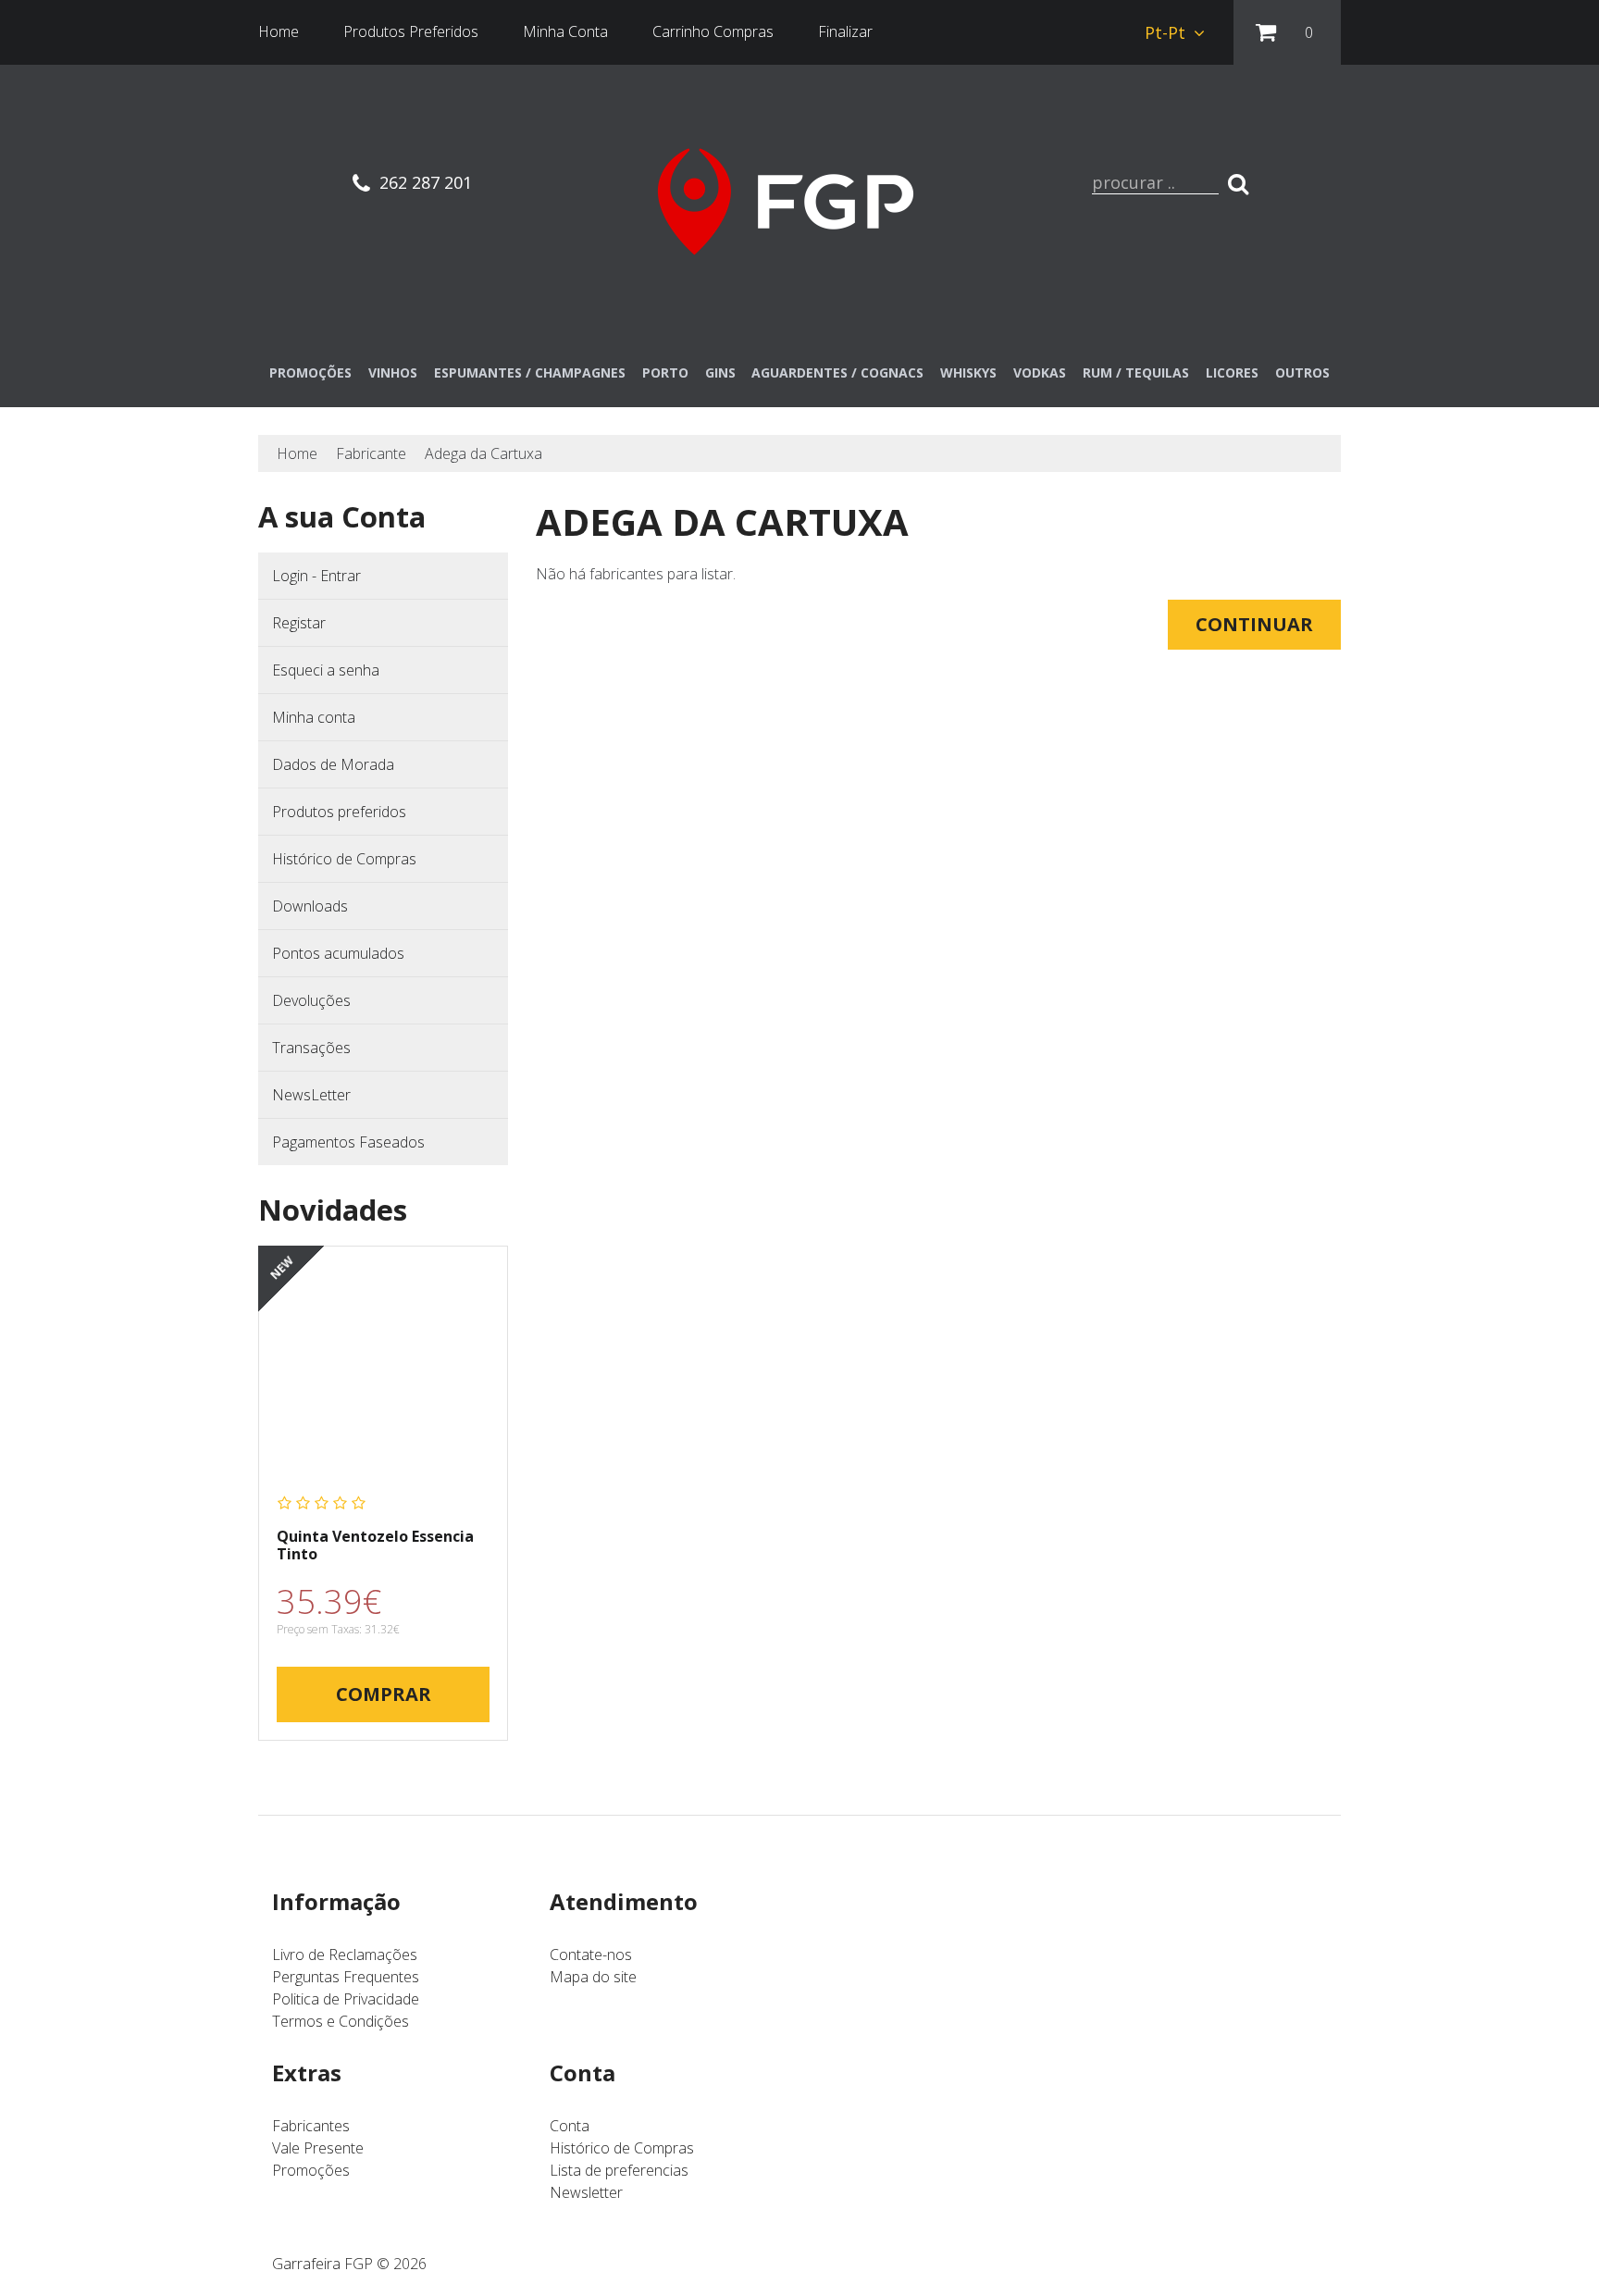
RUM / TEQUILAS (1136, 372)
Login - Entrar (316, 576)
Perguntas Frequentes (346, 1977)
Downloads (310, 906)
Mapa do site (593, 1977)
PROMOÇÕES (310, 372)
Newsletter (586, 2192)
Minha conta (314, 717)
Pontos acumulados (338, 953)
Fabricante (371, 453)
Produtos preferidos (339, 812)
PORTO (665, 372)
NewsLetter (311, 1095)
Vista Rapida (384, 1370)
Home (297, 453)
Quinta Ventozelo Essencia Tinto (375, 1545)
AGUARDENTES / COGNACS (837, 372)
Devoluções (311, 1000)
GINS (720, 372)
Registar (299, 623)
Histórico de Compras (344, 859)
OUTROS (1302, 372)
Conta (570, 2126)
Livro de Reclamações (345, 1955)
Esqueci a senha (326, 670)
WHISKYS (968, 372)
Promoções (311, 2170)
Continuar (1254, 624)
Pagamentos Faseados (348, 1142)
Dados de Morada (333, 764)
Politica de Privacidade (346, 1999)
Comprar (384, 1694)
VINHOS (393, 372)
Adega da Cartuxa (483, 453)
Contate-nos (591, 1955)
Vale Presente (318, 2148)
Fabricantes (311, 2126)
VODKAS (1040, 372)
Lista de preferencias (619, 2170)
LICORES (1232, 372)
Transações (311, 1048)
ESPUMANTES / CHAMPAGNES (530, 372)
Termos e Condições (341, 2021)
